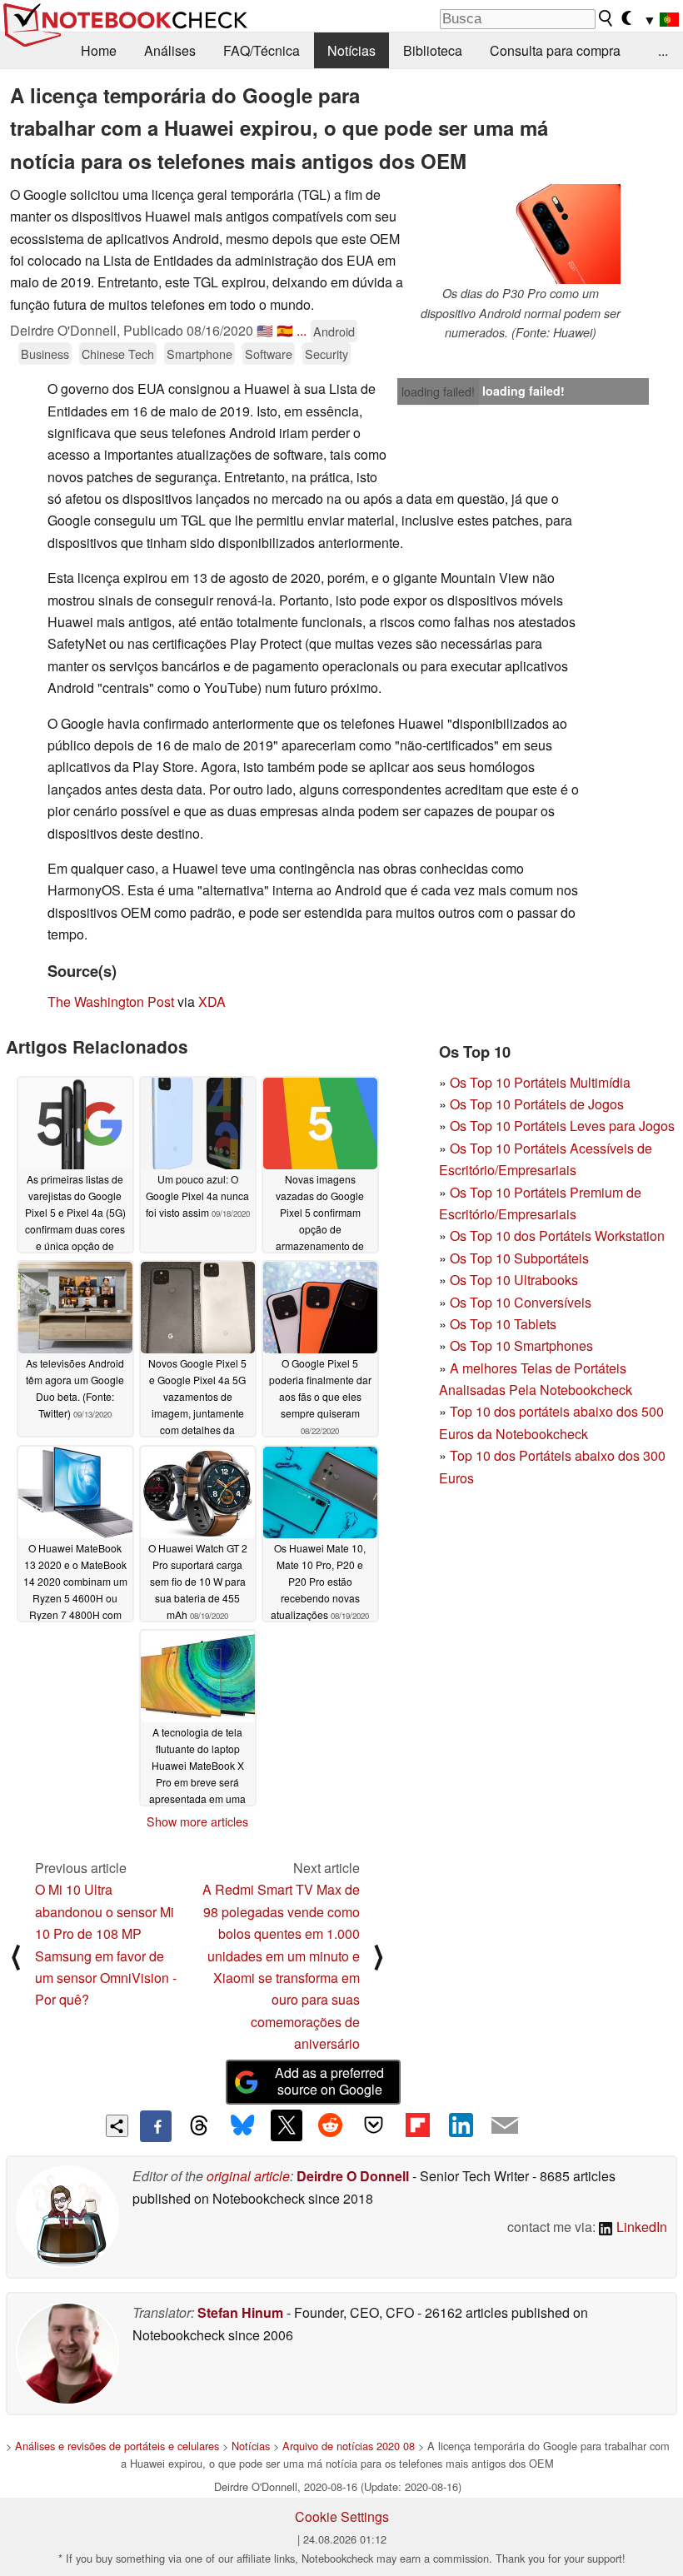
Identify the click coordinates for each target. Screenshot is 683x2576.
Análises (170, 50)
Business (45, 354)
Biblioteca (433, 50)
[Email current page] (505, 2126)
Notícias (351, 50)
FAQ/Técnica (262, 50)
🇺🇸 (265, 330)
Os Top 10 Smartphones (521, 1345)
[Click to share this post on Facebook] (156, 2126)
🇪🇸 (285, 330)
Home (99, 50)
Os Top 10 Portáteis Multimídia (540, 1082)
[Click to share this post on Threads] (199, 2126)
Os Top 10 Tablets (503, 1324)
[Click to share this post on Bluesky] (242, 2126)
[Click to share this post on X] (287, 2125)
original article (248, 2176)
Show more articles (197, 1821)
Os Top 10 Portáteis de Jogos (537, 1104)
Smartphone (199, 354)
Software (269, 354)
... (663, 50)
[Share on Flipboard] (417, 2125)
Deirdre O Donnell (353, 2176)
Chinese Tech (118, 354)
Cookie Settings (342, 2516)
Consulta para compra (555, 50)
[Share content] (117, 2126)
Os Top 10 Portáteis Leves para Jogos (562, 1126)
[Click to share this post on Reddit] (330, 2125)
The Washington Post (111, 1002)
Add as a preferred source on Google (329, 2081)
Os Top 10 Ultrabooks (514, 1280)
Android (334, 331)
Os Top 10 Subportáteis (519, 1258)
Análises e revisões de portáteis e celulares (117, 2446)
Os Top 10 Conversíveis (521, 1302)
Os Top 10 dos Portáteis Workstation (557, 1236)
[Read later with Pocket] (374, 2125)
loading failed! (438, 391)
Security (327, 354)
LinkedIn (640, 2227)
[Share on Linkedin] (461, 2125)
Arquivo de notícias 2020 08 (349, 2446)
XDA (212, 1002)
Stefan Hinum (240, 2312)
